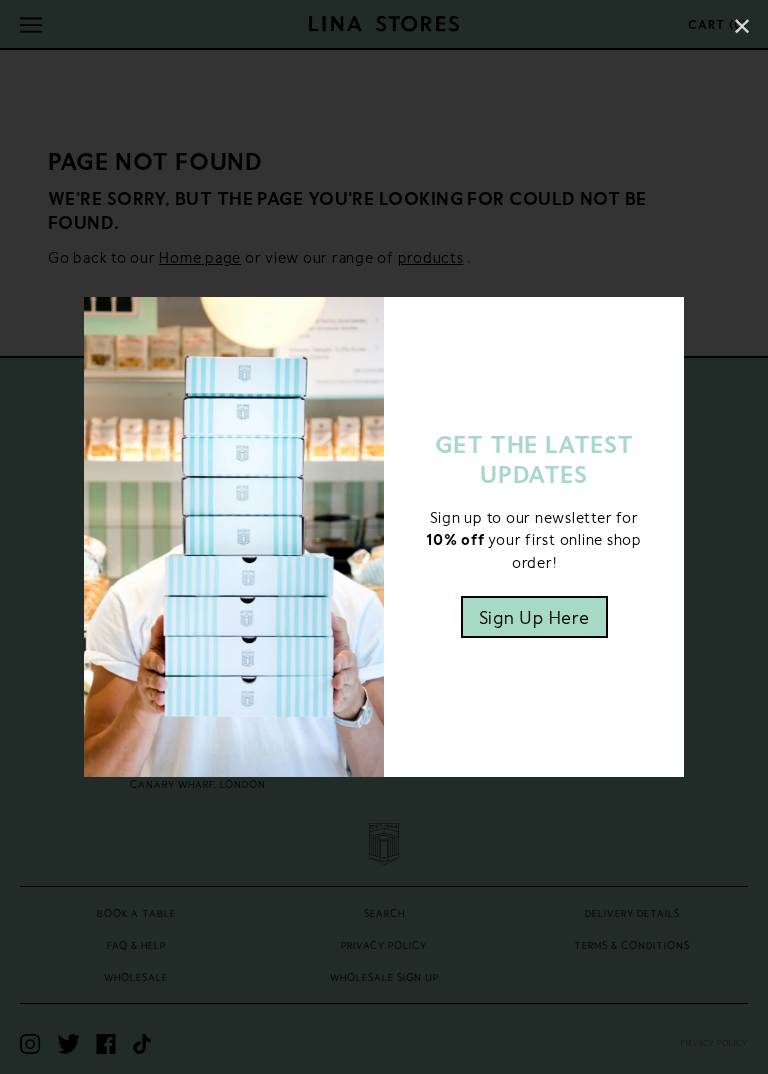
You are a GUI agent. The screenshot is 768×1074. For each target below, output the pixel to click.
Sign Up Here (534, 617)
